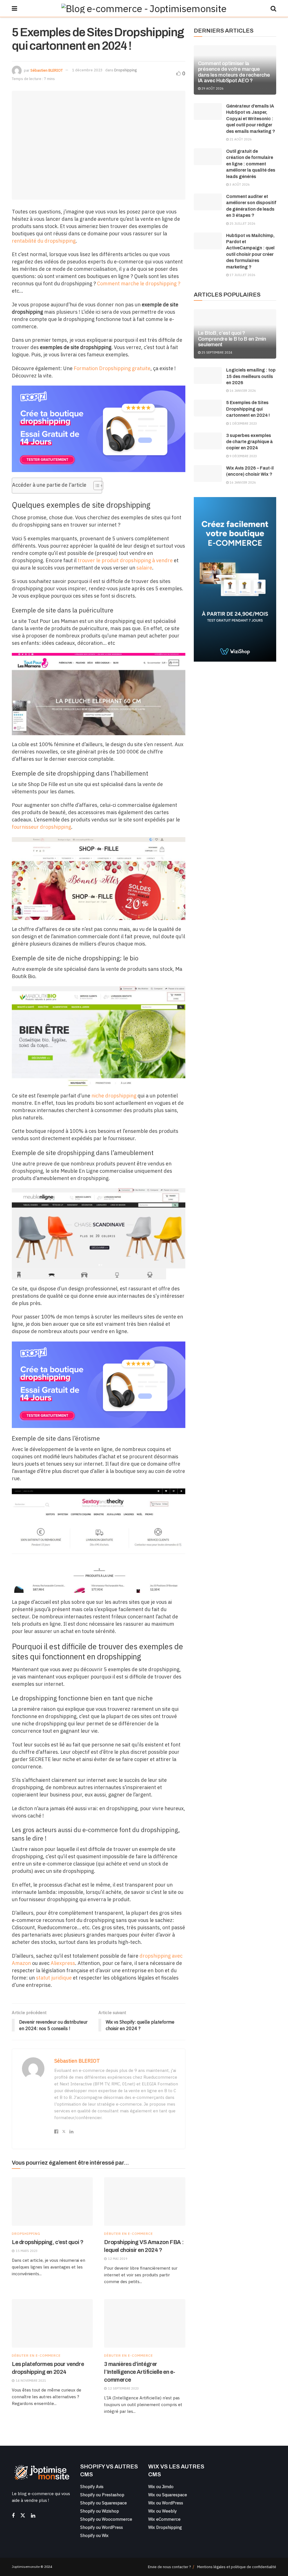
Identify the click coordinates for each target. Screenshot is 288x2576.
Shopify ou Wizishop (100, 2511)
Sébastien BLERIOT (47, 70)
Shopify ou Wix (94, 2535)
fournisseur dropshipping (41, 827)
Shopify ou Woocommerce (106, 2519)
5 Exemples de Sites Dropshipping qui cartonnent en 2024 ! (248, 409)
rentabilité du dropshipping (44, 241)
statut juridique (54, 1978)
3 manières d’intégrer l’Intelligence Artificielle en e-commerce (139, 2372)
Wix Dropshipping (165, 2527)
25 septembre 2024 (216, 352)
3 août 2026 (239, 185)
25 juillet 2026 (242, 224)
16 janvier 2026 (242, 391)
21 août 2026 (240, 139)
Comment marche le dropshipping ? (139, 283)
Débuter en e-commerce (129, 2234)
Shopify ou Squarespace (103, 2503)
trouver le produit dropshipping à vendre (125, 560)
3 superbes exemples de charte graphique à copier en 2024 (249, 442)
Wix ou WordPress (166, 2503)
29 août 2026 (212, 88)
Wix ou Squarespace (168, 2495)
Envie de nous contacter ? (169, 2567)
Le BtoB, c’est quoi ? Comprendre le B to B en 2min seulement (232, 339)
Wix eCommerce (164, 2519)
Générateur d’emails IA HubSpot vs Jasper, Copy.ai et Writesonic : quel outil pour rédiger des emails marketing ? (251, 119)
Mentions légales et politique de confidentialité (237, 2567)
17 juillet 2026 (242, 275)
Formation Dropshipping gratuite (112, 368)
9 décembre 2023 (243, 456)
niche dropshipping (114, 1096)
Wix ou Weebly (162, 2511)
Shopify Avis (92, 2487)
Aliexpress (63, 1963)
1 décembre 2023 (87, 70)
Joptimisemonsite (26, 2567)
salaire (144, 568)
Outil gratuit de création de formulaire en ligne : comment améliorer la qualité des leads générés (251, 164)
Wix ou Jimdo (161, 2487)
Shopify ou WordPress (102, 2527)
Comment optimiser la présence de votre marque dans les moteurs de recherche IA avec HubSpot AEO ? (234, 72)
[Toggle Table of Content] (95, 486)
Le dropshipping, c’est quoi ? (48, 2242)
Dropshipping (125, 70)
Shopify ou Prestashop (102, 2495)
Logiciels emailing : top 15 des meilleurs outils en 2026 (251, 376)
